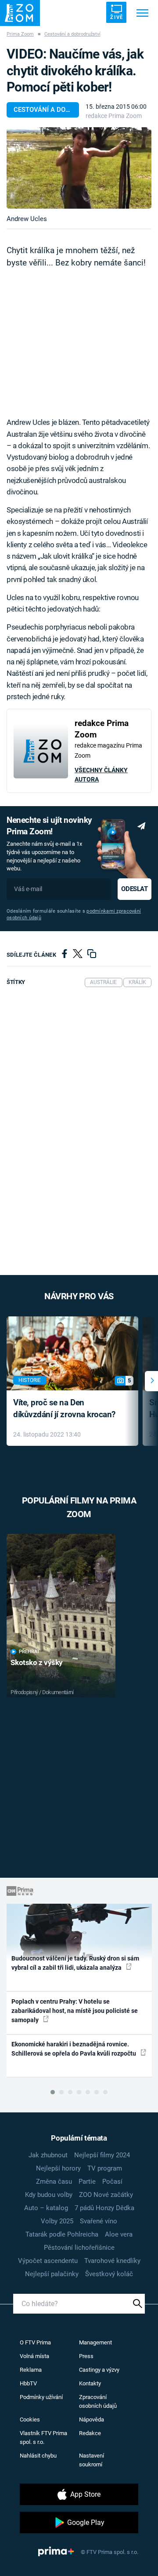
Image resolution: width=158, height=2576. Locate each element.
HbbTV (28, 2383)
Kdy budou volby (49, 2195)
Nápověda (92, 2419)
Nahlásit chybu (38, 2456)
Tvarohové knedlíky (112, 2261)
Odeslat (134, 889)
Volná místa (34, 2356)
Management (95, 2342)
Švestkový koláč (109, 2274)
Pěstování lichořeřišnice (79, 2248)
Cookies (30, 2419)
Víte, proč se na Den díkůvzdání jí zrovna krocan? (64, 1408)
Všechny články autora (101, 775)
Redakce (90, 2433)
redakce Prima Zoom (114, 116)
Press (86, 2356)
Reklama (31, 2370)
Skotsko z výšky (37, 1662)
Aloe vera (119, 2234)
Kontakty (90, 2383)
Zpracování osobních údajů (98, 2401)
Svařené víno (99, 2221)
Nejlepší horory (58, 2168)
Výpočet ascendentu (48, 2261)
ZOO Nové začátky (106, 2195)
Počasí (112, 2182)
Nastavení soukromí (92, 2460)
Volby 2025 (57, 2221)
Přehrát (29, 1652)
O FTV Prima (35, 2342)
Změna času (54, 2182)
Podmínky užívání (41, 2397)
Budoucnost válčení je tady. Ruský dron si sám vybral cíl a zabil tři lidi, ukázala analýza (75, 1963)
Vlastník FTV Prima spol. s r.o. (43, 2438)
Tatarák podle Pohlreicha (62, 2234)
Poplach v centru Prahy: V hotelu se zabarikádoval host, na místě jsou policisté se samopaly (75, 2011)
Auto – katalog (46, 2208)
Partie (87, 2182)
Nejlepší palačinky (52, 2274)
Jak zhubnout (48, 2155)
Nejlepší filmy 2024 (102, 2155)
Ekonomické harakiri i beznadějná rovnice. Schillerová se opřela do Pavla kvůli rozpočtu (74, 2049)
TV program (105, 2168)
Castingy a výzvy (99, 2370)
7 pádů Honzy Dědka (104, 2208)
